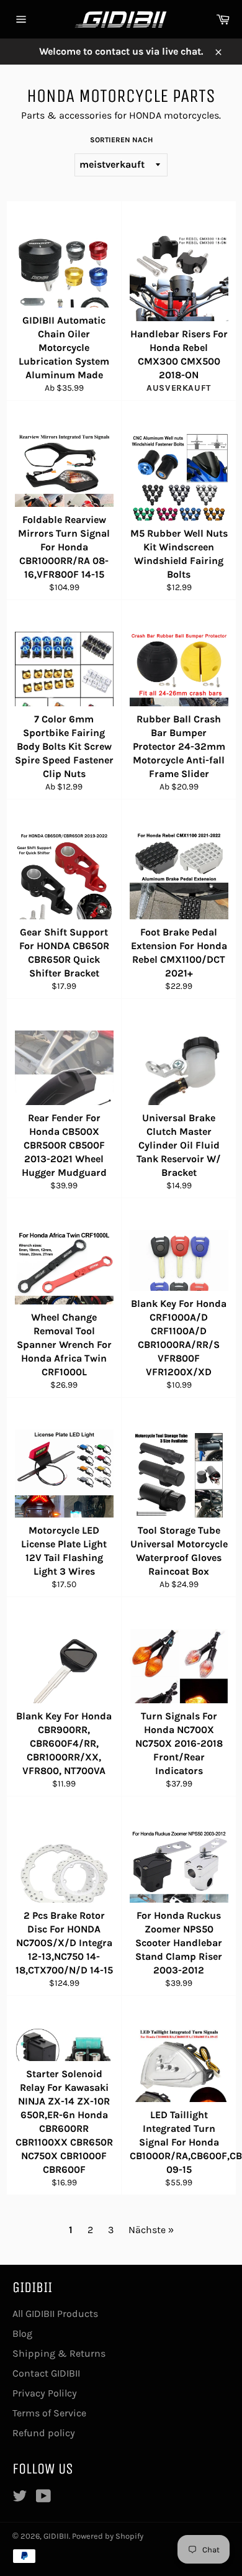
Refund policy (44, 2433)
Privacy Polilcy (45, 2393)
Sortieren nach (121, 140)
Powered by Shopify (108, 2536)
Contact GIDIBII (46, 2373)
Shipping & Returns (59, 2353)
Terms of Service (49, 2413)
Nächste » (151, 2230)
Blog (22, 2333)
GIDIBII (56, 2536)
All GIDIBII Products (55, 2314)
